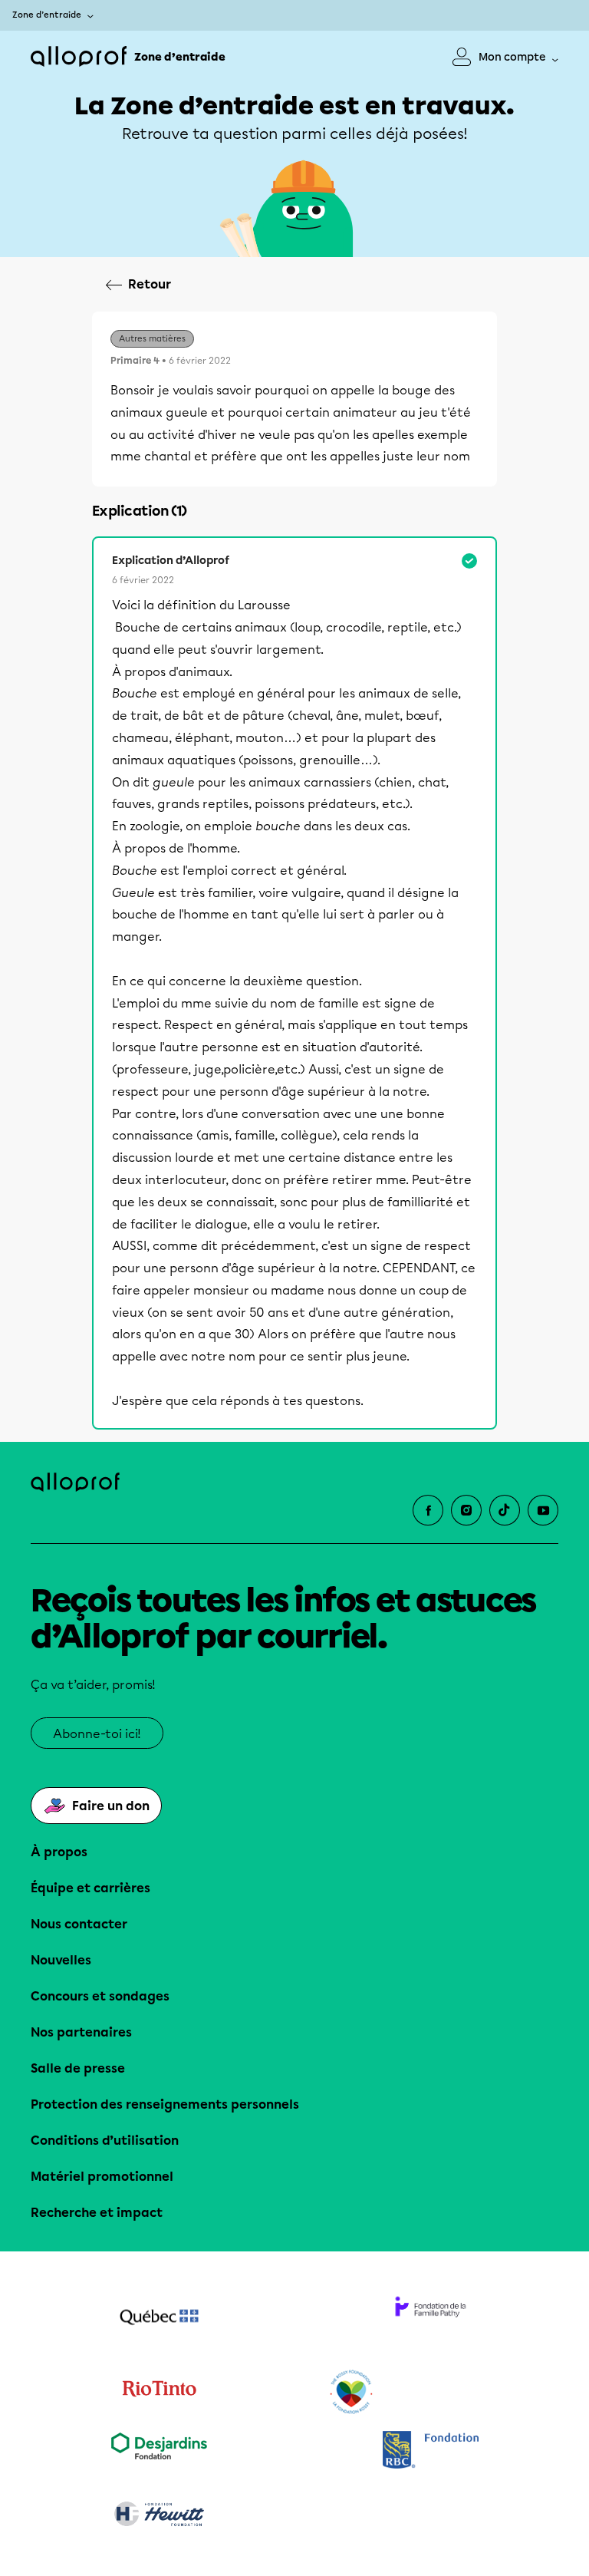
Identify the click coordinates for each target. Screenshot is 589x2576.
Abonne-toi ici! (97, 1734)
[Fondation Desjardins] (159, 2451)
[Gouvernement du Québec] (159, 2319)
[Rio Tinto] (159, 2393)
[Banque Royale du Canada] (430, 2451)
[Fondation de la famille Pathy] (430, 2319)
